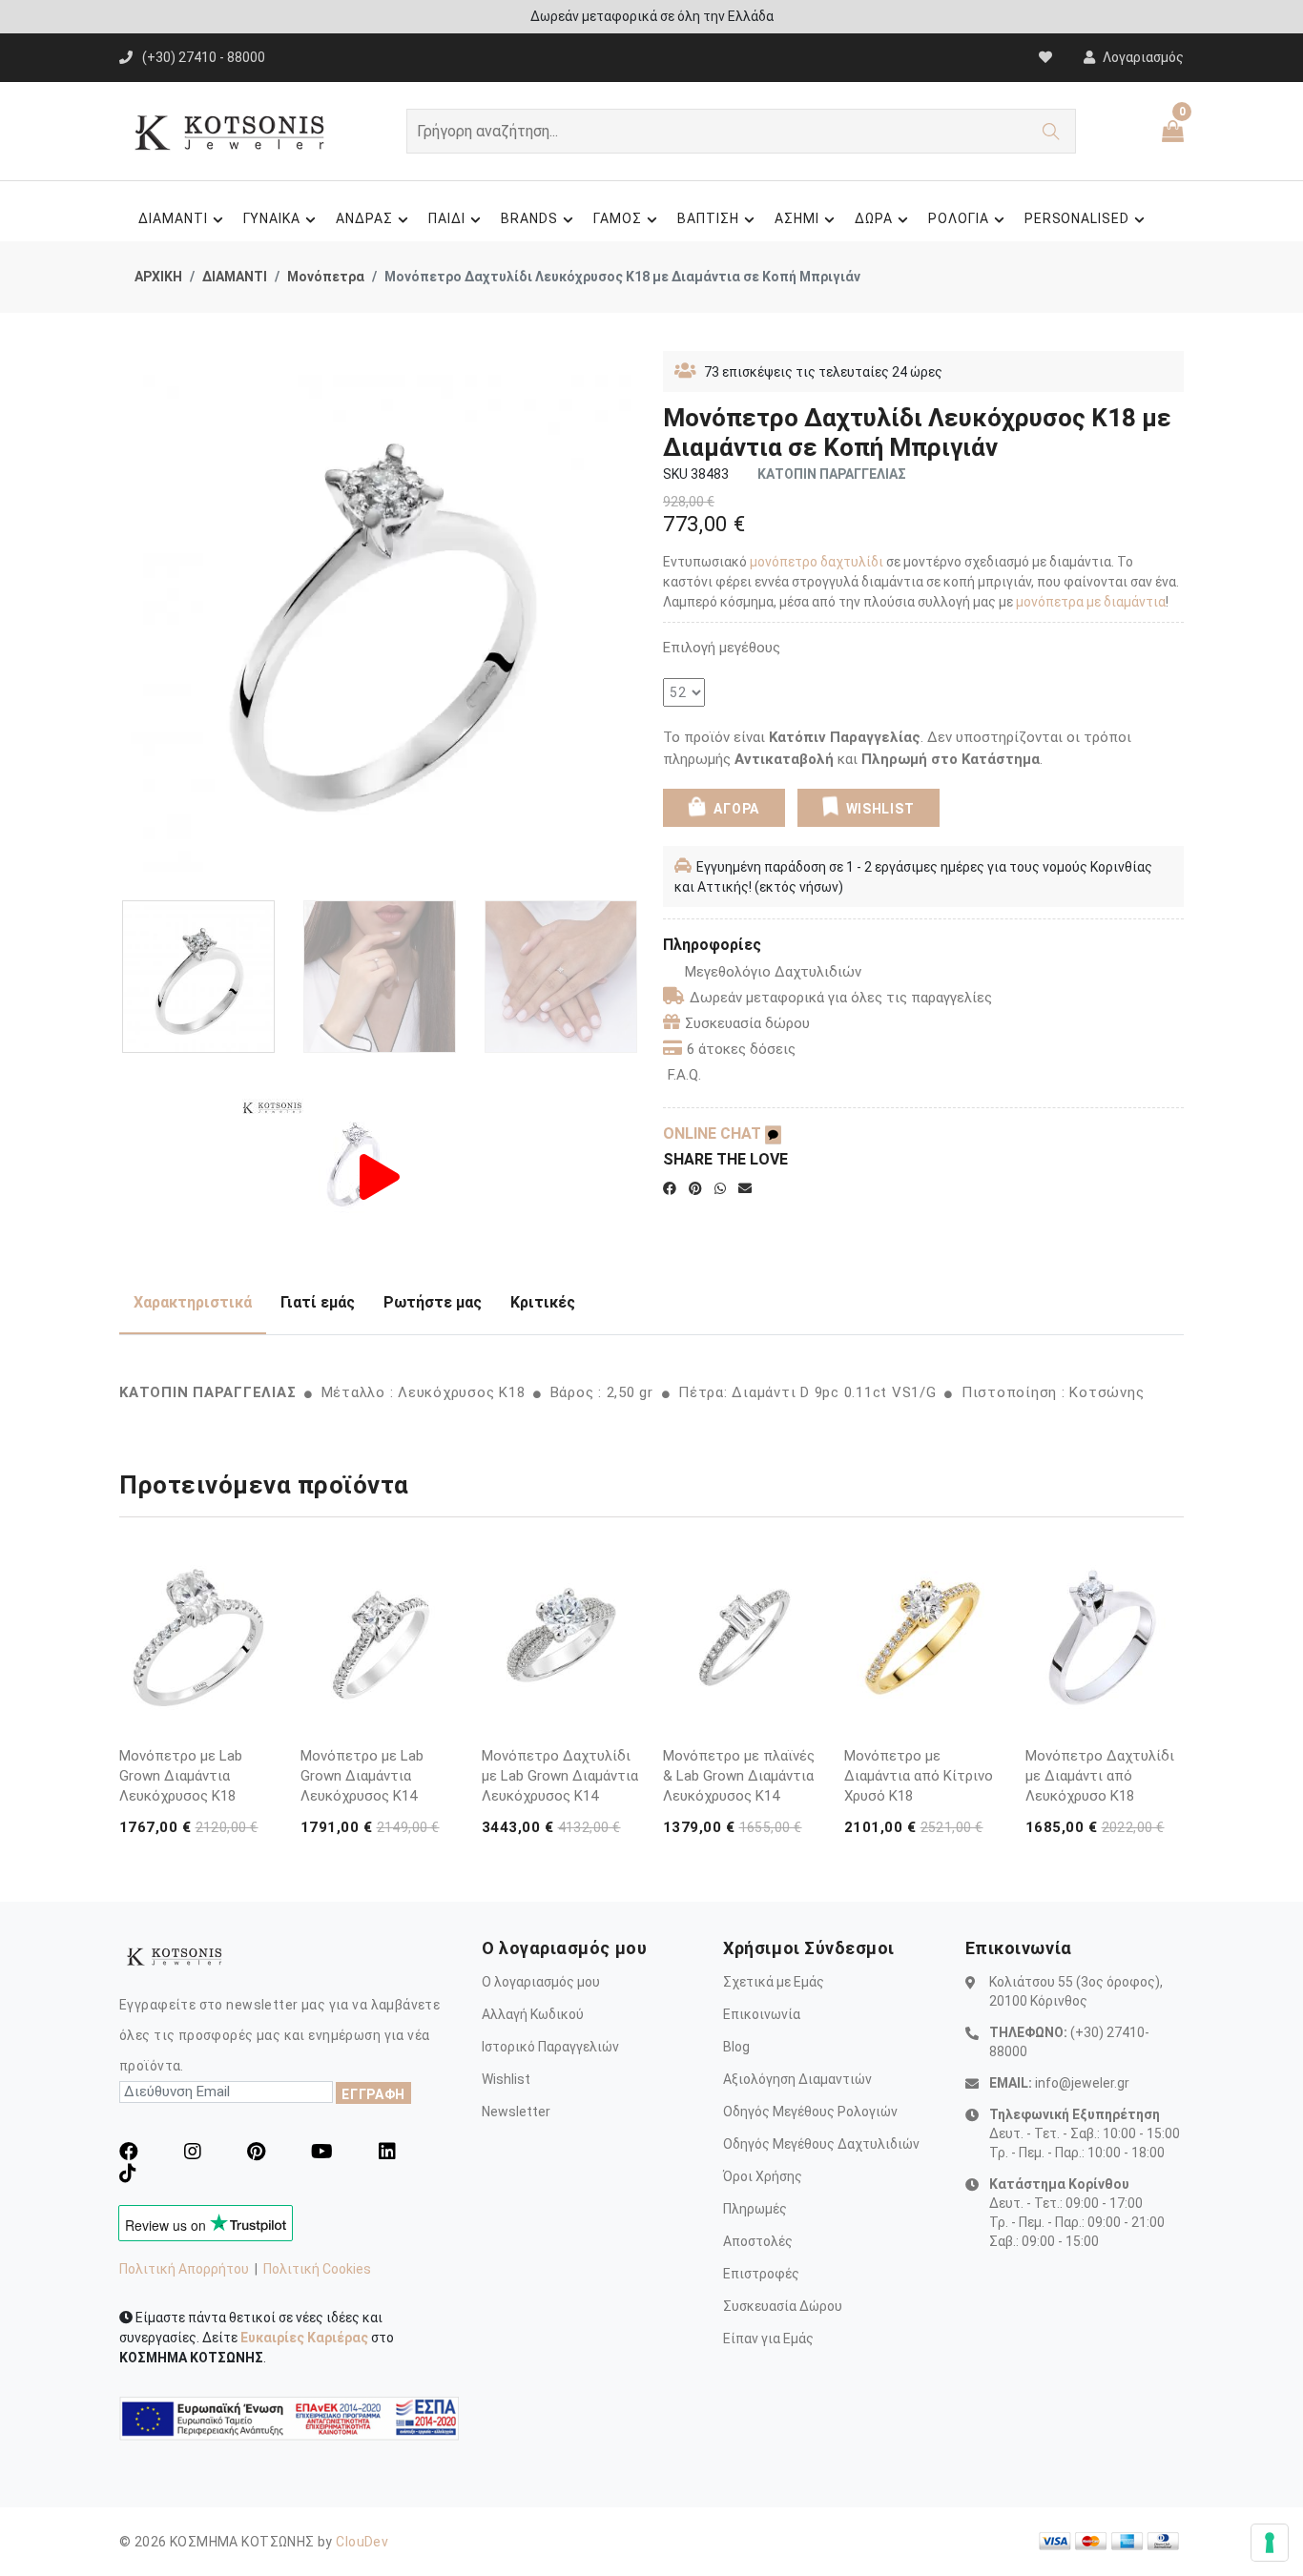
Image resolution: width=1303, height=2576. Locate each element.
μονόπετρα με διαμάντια (1091, 602)
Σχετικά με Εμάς (774, 1982)
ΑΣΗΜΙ (797, 218)
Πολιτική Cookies (317, 2269)
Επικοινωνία (762, 2014)
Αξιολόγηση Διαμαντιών (797, 2079)
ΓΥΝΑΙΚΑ (272, 218)
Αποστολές (758, 2241)
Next (630, 619)
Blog (736, 2047)
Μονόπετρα (326, 277)
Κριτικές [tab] (543, 1302)
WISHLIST (880, 809)
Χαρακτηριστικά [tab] (193, 1302)
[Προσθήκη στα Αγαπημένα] (259, 1721)
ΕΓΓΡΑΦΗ (373, 2094)
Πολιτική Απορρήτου (184, 2269)
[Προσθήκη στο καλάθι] (259, 1684)
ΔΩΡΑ (874, 218)
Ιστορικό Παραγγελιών (550, 2047)
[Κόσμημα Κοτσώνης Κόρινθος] (380, 1176)
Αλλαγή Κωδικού (533, 2014)
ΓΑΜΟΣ (618, 218)
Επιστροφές (761, 2274)
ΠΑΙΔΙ (447, 218)
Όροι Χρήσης (763, 2176)
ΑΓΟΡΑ (735, 809)
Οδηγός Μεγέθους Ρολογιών (810, 2112)
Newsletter (516, 2112)
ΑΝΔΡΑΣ (364, 218)
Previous (130, 619)
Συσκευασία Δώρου (783, 2306)
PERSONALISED (1077, 218)
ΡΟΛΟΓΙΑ (959, 218)
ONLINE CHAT (714, 1133)
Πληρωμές (755, 2209)
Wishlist (506, 2079)
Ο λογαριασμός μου (541, 1982)
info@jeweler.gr (1082, 2083)
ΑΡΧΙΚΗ (158, 277)
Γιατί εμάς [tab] (318, 1302)
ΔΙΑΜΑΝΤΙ (173, 218)
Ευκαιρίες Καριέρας (304, 2338)
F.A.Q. (684, 1075)
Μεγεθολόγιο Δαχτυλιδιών (773, 972)
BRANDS (529, 218)
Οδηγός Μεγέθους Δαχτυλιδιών (821, 2144)
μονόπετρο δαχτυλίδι (817, 562)
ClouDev (362, 2542)
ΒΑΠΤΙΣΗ (708, 218)
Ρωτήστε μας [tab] (433, 1302)
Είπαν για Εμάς (768, 2339)
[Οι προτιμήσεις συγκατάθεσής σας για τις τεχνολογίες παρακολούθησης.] (1270, 2543)
